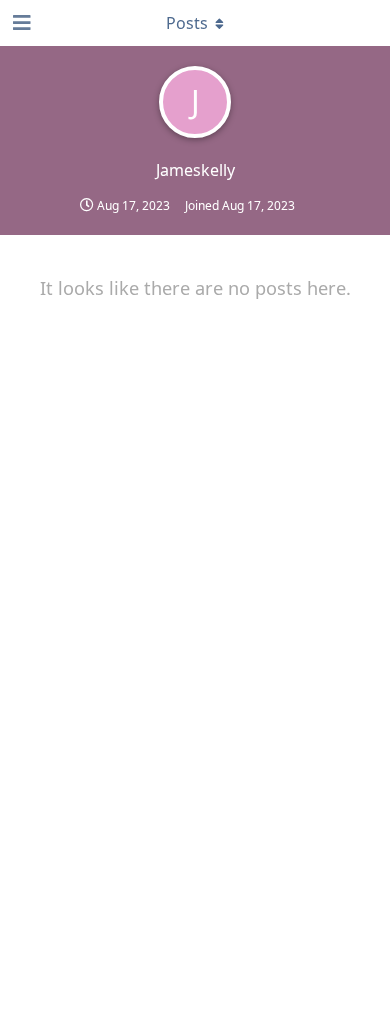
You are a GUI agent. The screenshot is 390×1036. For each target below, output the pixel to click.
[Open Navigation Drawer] (20, 23)
